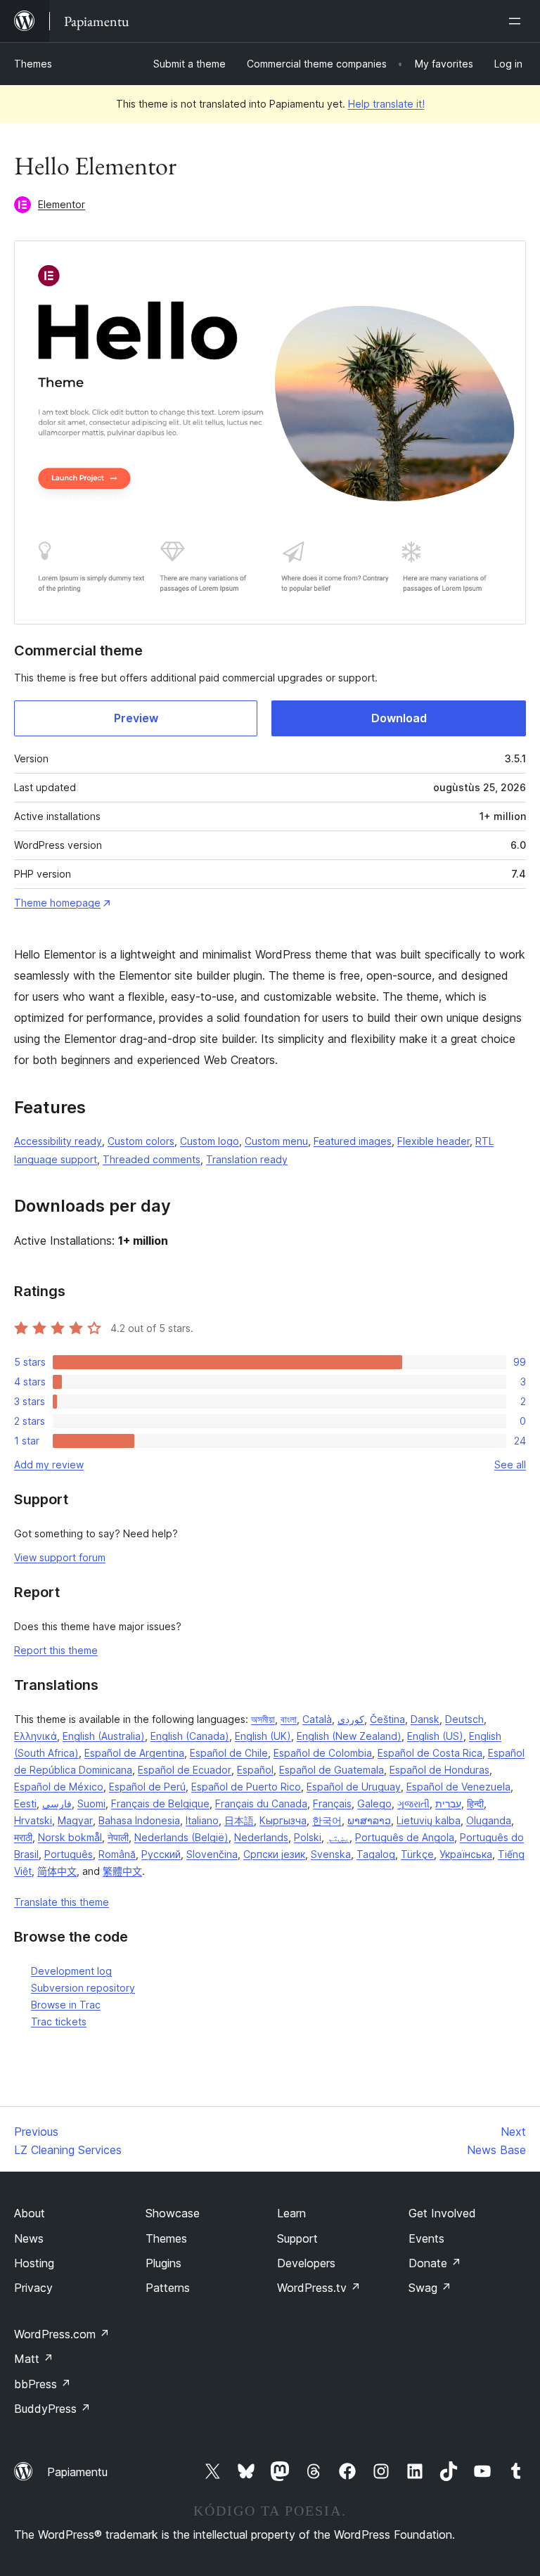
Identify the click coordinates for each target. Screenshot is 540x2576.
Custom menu (276, 1141)
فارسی (57, 1803)
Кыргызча (283, 1820)
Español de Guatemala (332, 1770)
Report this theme (56, 1650)
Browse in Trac (66, 2005)
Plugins (163, 2263)
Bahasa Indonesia (139, 1820)
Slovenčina (212, 1854)
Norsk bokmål (70, 1837)
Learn (291, 2213)
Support (297, 2238)
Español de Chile (229, 1753)
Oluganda (489, 1820)
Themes (33, 64)
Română (117, 1854)
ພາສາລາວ (369, 1820)
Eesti (25, 1803)
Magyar (75, 1820)
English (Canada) (190, 1736)
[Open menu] (517, 21)
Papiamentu (77, 2472)
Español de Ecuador (185, 1770)
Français (332, 1803)
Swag (430, 2288)
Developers (306, 2263)
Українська (466, 1854)
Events (426, 2238)
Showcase (173, 2213)
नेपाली (118, 1837)
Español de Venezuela (458, 1787)
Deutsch (464, 1719)
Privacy (33, 2288)
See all (510, 1465)
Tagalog (376, 1854)
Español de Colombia (323, 1753)
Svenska (331, 1854)
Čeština (387, 1719)
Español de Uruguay (354, 1787)
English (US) (435, 1736)
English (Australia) (104, 1736)
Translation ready (247, 1159)
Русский (161, 1854)
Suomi (91, 1803)
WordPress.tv (319, 2288)
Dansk (425, 1719)
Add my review (49, 1465)
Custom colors (141, 1141)
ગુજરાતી (413, 1803)
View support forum (60, 1557)
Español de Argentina (134, 1753)
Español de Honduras (439, 1770)
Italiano (202, 1820)
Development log (71, 1971)
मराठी (23, 1837)
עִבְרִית (448, 1803)
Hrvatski (33, 1820)
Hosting (34, 2263)
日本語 (239, 1820)
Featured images (353, 1141)
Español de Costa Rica (430, 1753)
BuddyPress (52, 2409)
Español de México (59, 1787)
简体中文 (57, 1871)
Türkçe (417, 1854)
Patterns (168, 2288)
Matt (34, 2359)
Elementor (62, 204)
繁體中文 (122, 1871)
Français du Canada (261, 1803)
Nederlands (261, 1837)
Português (69, 1854)
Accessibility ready (58, 1141)
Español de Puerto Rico (246, 1787)
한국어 (327, 1820)
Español (255, 1770)
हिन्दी (475, 1803)
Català (317, 1719)
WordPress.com (62, 2334)
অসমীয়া (263, 1719)
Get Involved (442, 2213)
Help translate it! (386, 104)
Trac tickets (59, 2021)
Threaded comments (152, 1159)
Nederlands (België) (181, 1837)
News (29, 2238)
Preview (136, 718)
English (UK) (263, 1736)
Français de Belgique (160, 1803)
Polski (308, 1837)
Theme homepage (57, 903)
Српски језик (274, 1854)
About (30, 2213)
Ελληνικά (36, 1736)
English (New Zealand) (349, 1736)
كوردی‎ (351, 1719)
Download (399, 718)
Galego (374, 1803)
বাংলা (289, 1719)
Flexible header (433, 1141)
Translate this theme (62, 1902)
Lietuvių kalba (429, 1820)
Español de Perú (147, 1787)
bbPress (43, 2384)
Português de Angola (405, 1837)
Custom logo (210, 1141)
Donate (435, 2263)
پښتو (338, 1837)
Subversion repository (83, 1988)
